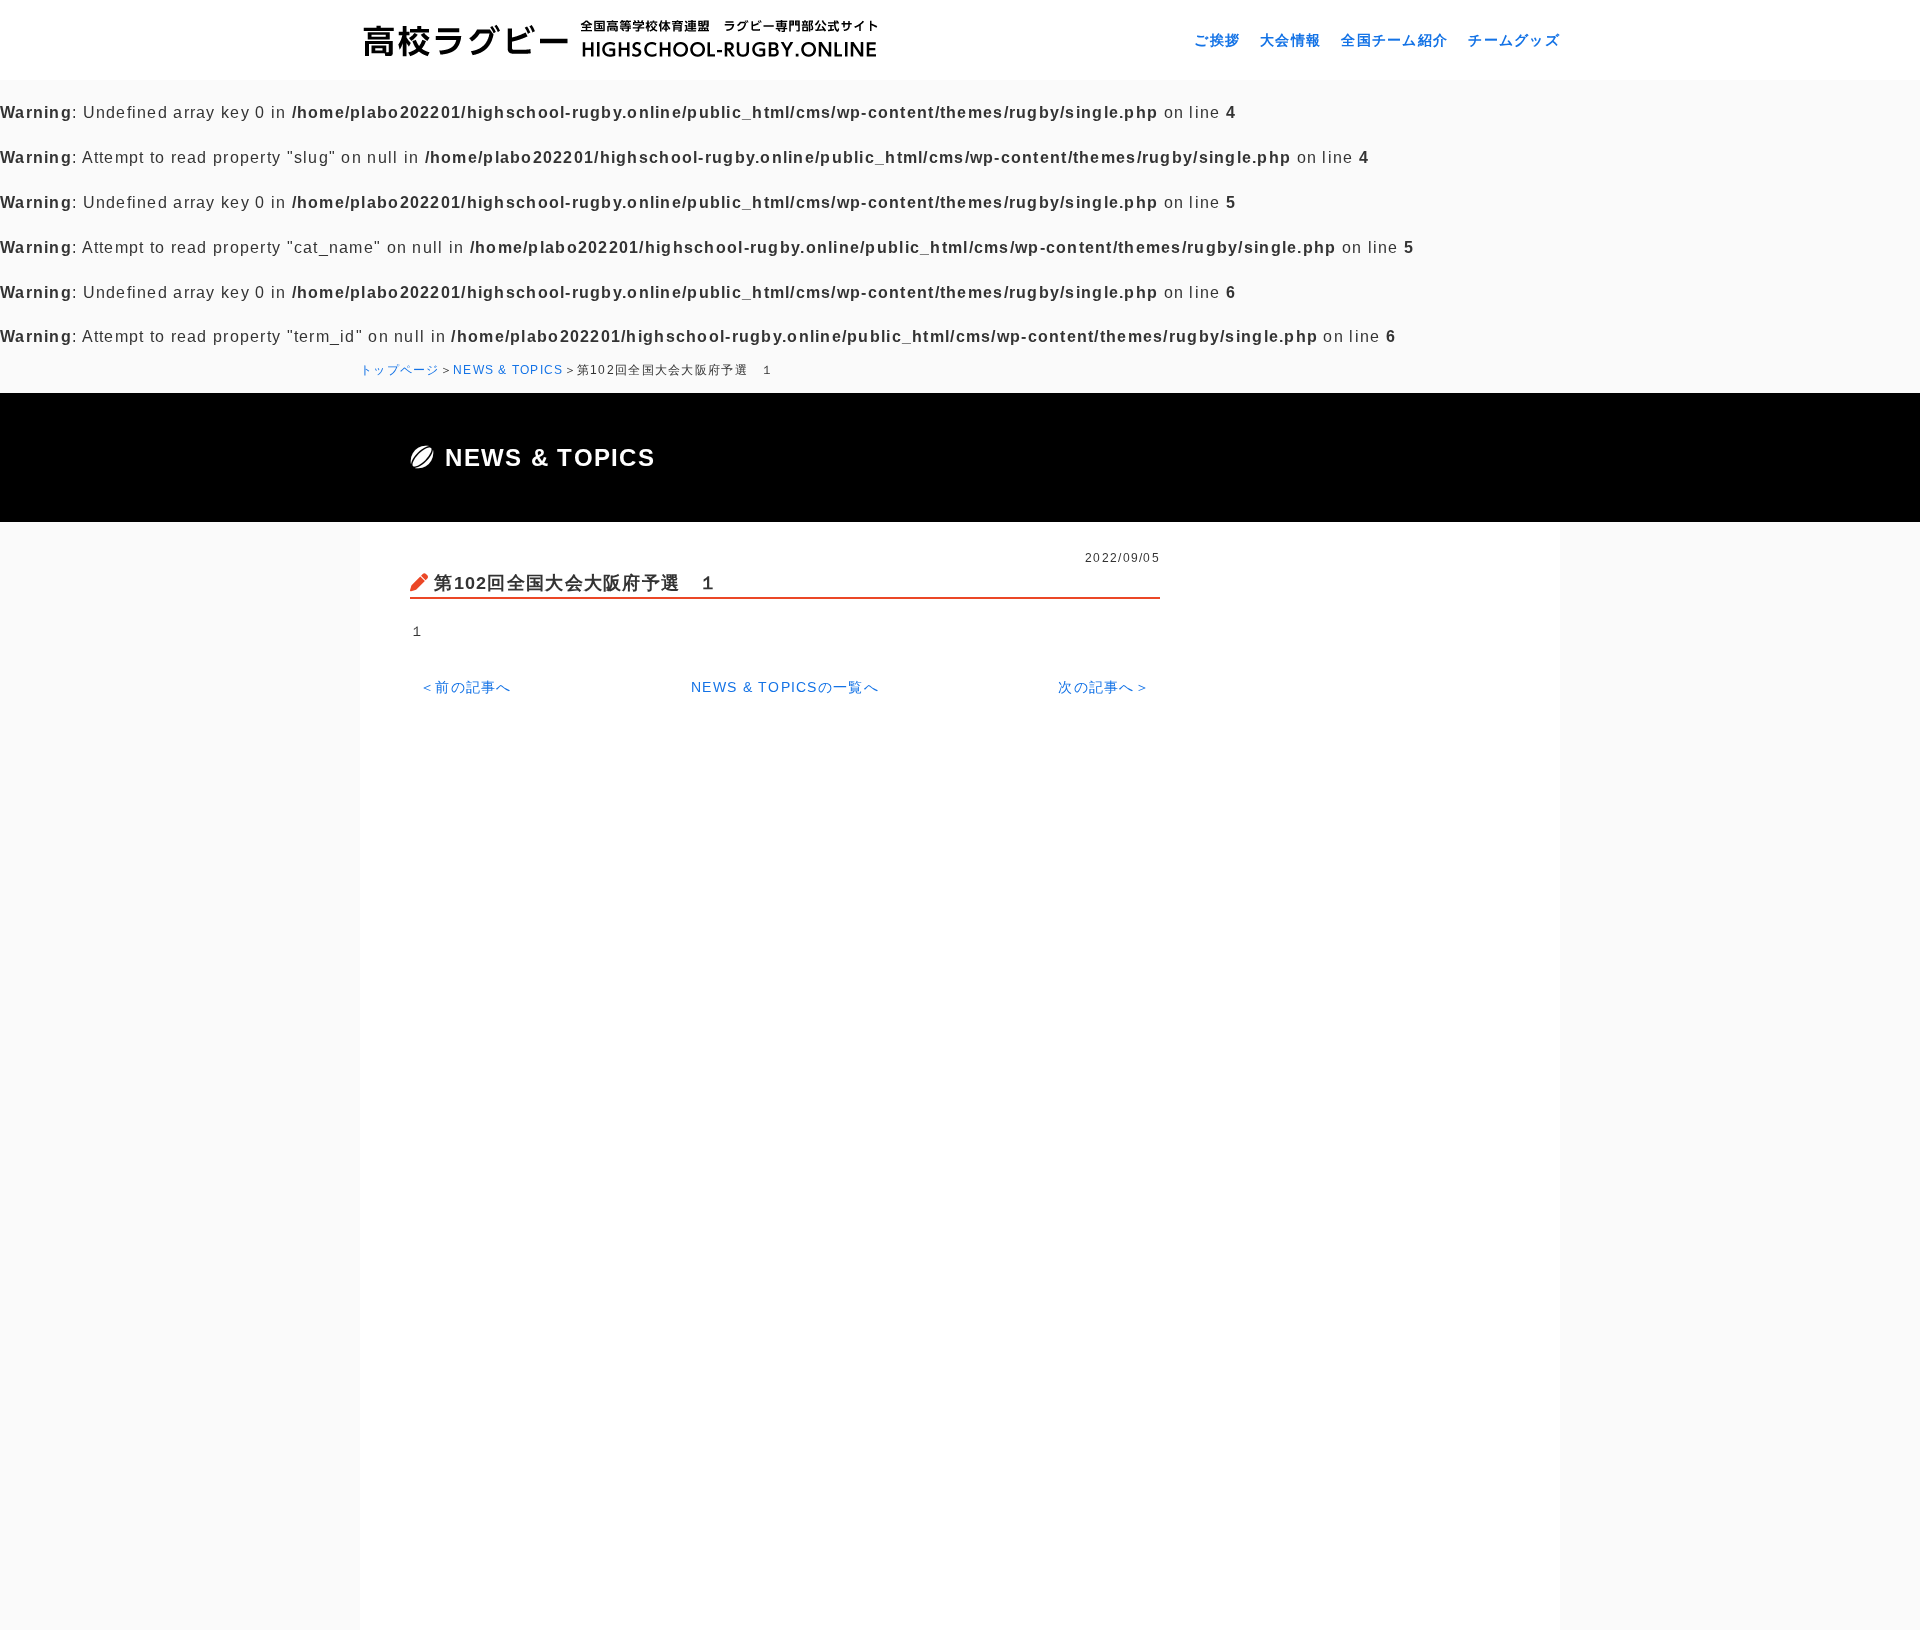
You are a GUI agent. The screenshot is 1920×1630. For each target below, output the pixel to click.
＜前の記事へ (466, 687)
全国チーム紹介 (1394, 40)
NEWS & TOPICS (508, 370)
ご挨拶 (1217, 40)
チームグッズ (1514, 40)
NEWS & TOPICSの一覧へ (785, 687)
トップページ (400, 370)
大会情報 (1290, 40)
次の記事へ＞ (1104, 687)
